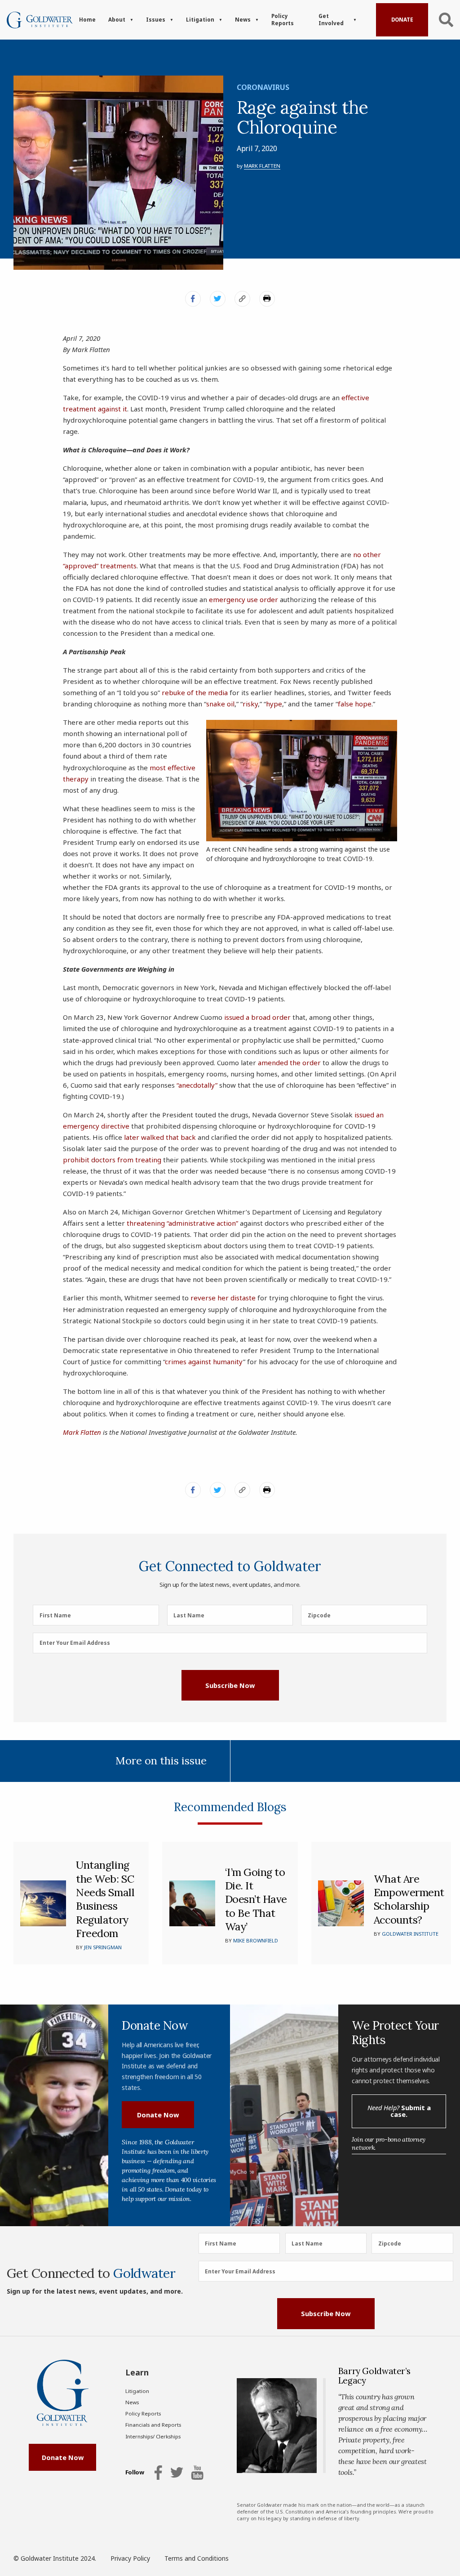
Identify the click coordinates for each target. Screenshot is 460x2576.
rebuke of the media (195, 692)
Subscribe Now (230, 1685)
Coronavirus (263, 87)
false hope (355, 704)
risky (250, 704)
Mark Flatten (262, 166)
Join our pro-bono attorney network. (389, 2143)
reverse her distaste (223, 1298)
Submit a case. (399, 2111)
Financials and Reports (153, 2425)
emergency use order (243, 599)
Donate (402, 20)
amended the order (289, 1063)
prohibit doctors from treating (112, 1160)
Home (87, 20)
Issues (156, 20)
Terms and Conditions (197, 2558)
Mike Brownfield (256, 1940)
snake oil (220, 704)
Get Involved (331, 20)
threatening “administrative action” (182, 1223)
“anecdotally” (197, 1085)
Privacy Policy (130, 2558)
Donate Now (158, 2115)
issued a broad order (257, 1017)
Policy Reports (283, 20)
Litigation (200, 20)
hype (274, 704)
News (243, 20)
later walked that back (160, 1137)
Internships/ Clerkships (153, 2436)
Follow (135, 2473)
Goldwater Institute (410, 1934)
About (117, 20)
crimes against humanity (204, 1362)
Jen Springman (103, 1947)
